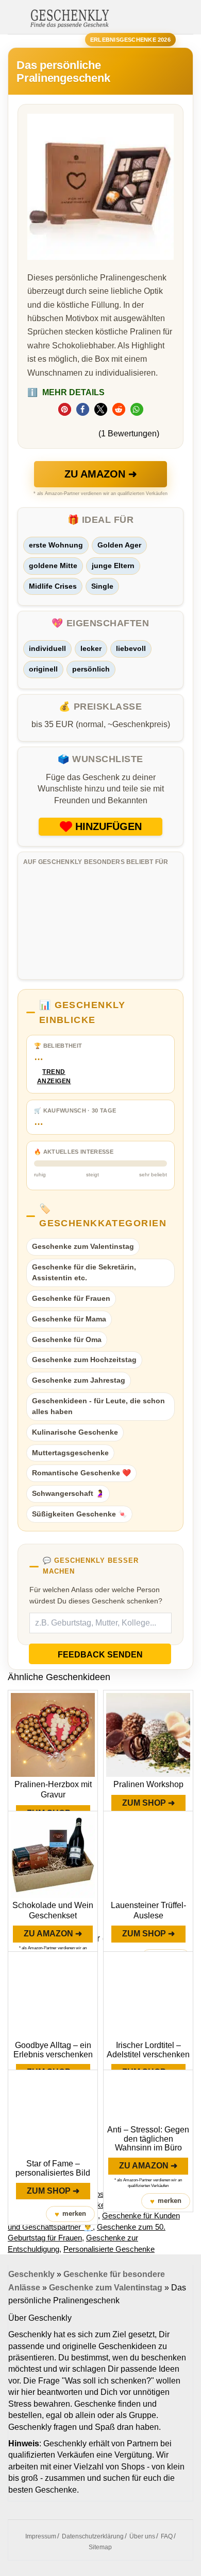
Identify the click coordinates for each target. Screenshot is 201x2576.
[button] (65, 409)
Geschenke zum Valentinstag (83, 1246)
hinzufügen (108, 826)
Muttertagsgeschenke (70, 1453)
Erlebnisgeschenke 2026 (130, 40)
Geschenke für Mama (69, 1319)
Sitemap (100, 2547)
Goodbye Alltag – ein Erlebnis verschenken (53, 2050)
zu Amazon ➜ (101, 474)
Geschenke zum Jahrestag (79, 1380)
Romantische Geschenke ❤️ (81, 1473)
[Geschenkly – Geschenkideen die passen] (70, 17)
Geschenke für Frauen (71, 1298)
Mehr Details (66, 392)
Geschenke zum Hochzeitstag (84, 1360)
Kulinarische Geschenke (75, 1432)
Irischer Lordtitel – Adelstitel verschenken (148, 2050)
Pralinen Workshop (148, 1784)
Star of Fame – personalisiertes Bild (53, 2168)
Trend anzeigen (54, 1077)
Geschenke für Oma (67, 1339)
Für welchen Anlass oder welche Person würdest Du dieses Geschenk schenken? (96, 1595)
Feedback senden (100, 1655)
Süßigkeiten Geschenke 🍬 (79, 1514)
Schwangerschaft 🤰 (68, 1493)
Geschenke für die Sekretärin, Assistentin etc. (84, 1273)
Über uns (142, 2536)
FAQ (167, 2536)
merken (70, 2214)
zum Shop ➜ (148, 1803)
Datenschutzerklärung (93, 2536)
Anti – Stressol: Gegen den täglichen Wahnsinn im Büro (148, 2139)
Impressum (41, 2536)
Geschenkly (31, 2274)
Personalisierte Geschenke (109, 2249)
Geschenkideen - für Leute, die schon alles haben (98, 1406)
